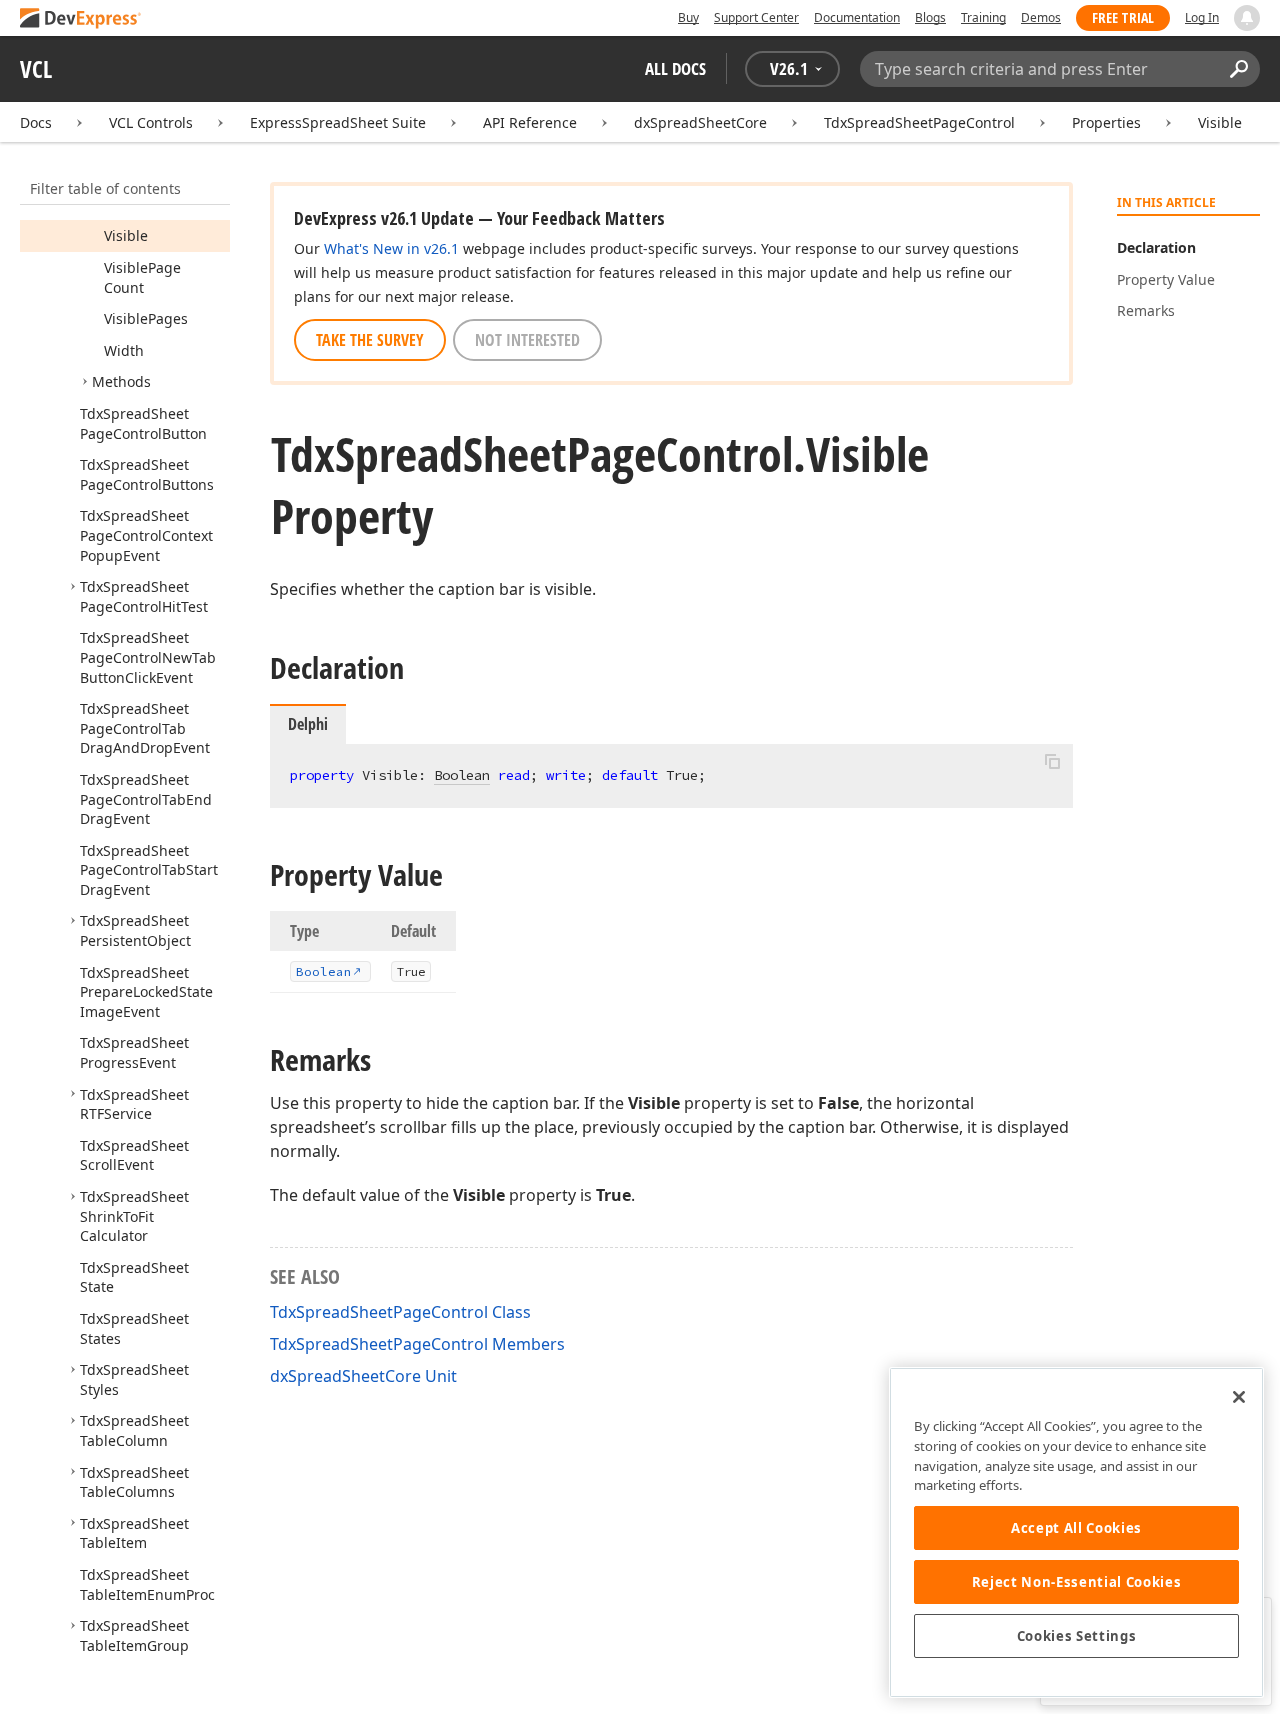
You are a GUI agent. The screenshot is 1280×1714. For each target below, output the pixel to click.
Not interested (527, 340)
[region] (1076, 1532)
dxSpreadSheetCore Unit (363, 1376)
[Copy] (1052, 761)
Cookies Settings (1077, 1636)
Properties (1106, 122)
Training (983, 17)
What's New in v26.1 (391, 248)
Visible (1220, 122)
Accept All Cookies (1076, 1528)
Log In (1202, 17)
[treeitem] (126, 235)
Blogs (930, 17)
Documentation (857, 17)
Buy (688, 17)
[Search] (1238, 69)
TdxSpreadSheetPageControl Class (400, 1312)
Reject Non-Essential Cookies (1076, 1582)
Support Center (756, 17)
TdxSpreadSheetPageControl (919, 122)
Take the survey (370, 340)
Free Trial (1123, 17)
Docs (36, 122)
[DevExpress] (81, 19)
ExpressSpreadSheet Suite (338, 122)
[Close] (1239, 1397)
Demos (1041, 17)
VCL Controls (151, 122)
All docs (675, 68)
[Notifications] (1247, 18)
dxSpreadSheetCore (700, 122)
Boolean (462, 775)
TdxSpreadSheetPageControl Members (417, 1344)
